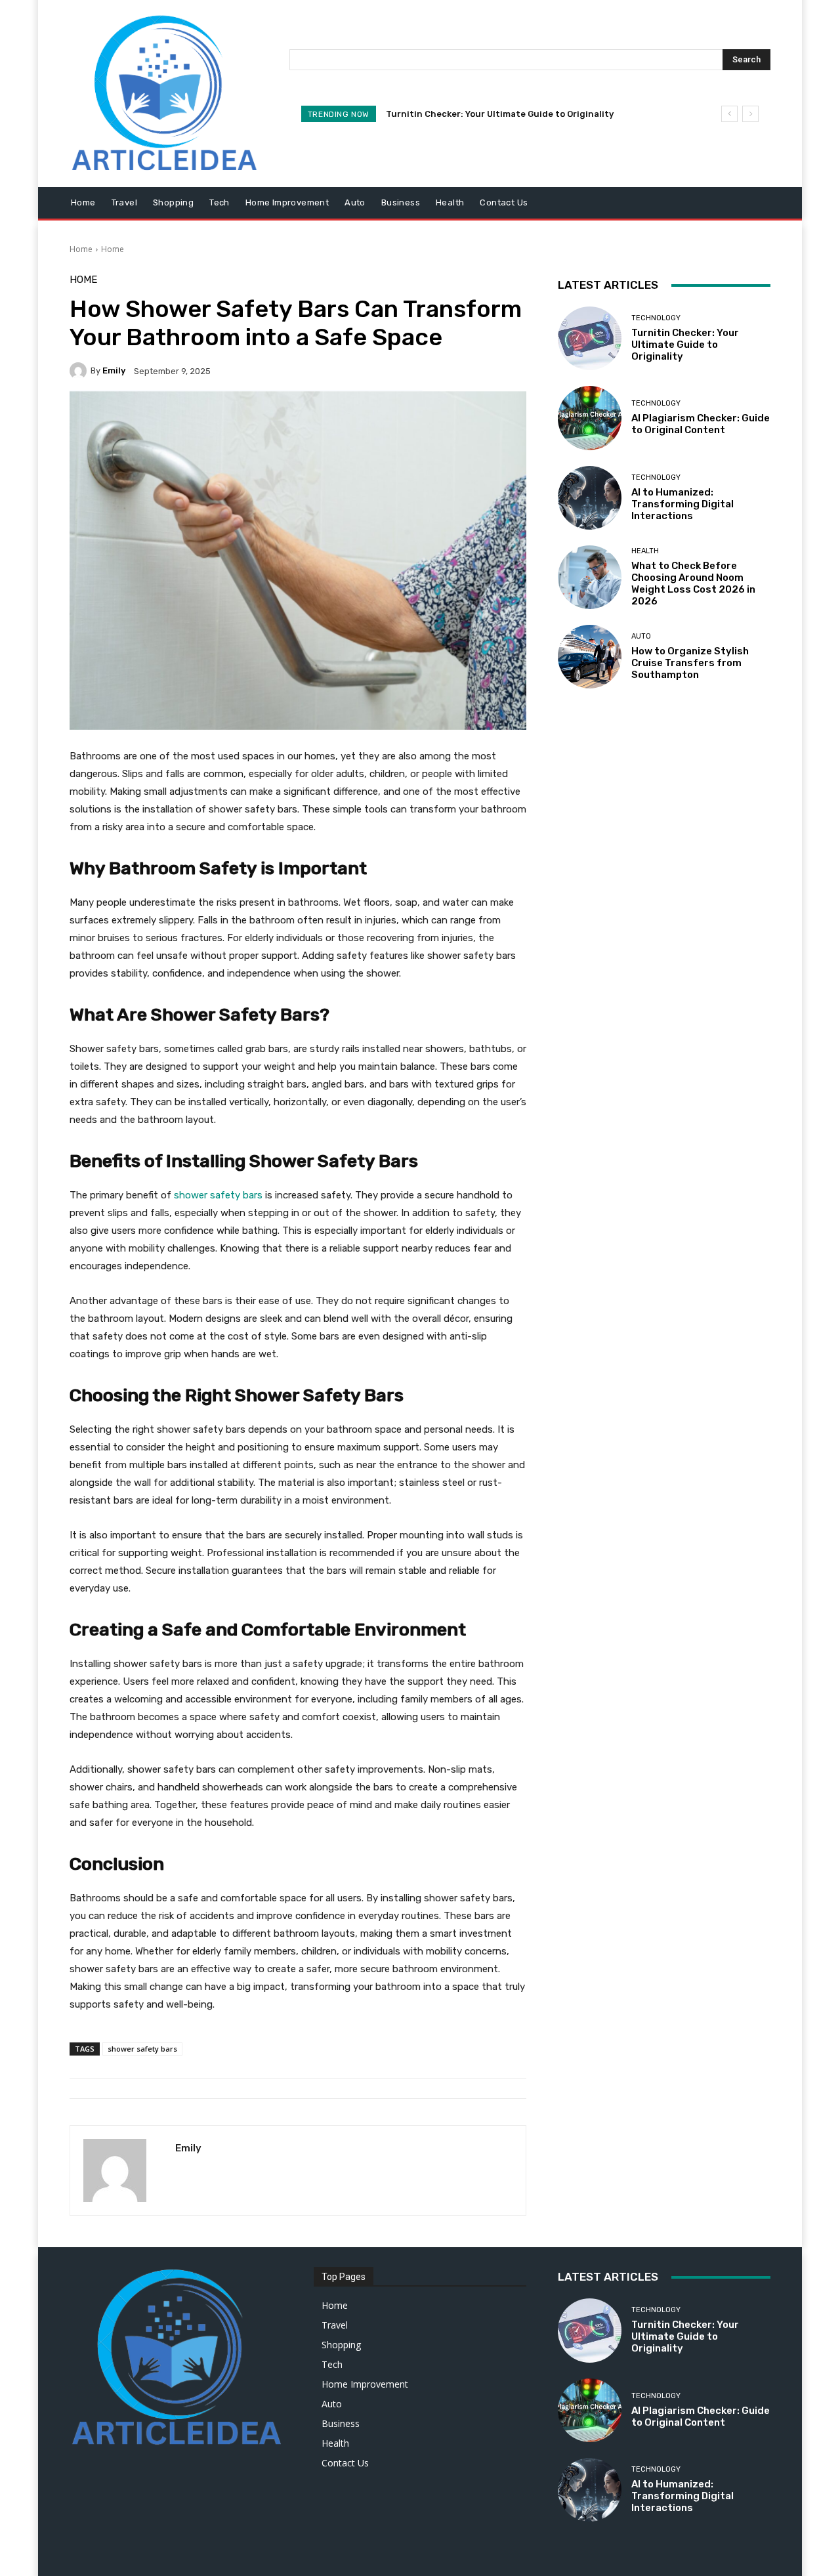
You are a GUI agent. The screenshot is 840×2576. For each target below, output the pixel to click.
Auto (641, 636)
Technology (656, 318)
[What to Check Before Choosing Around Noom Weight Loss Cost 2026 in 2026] (590, 577)
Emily (114, 370)
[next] (750, 114)
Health (645, 551)
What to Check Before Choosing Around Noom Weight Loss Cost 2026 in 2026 (693, 583)
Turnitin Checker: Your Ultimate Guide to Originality (500, 114)
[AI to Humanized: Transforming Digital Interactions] (590, 498)
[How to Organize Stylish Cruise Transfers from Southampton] (590, 657)
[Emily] (80, 371)
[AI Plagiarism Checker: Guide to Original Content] (590, 418)
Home (81, 249)
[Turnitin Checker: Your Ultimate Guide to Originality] (590, 338)
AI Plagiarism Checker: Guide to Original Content (701, 424)
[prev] (729, 114)
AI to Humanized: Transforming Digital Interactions (682, 504)
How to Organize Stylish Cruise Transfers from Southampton (690, 663)
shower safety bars (142, 2049)
